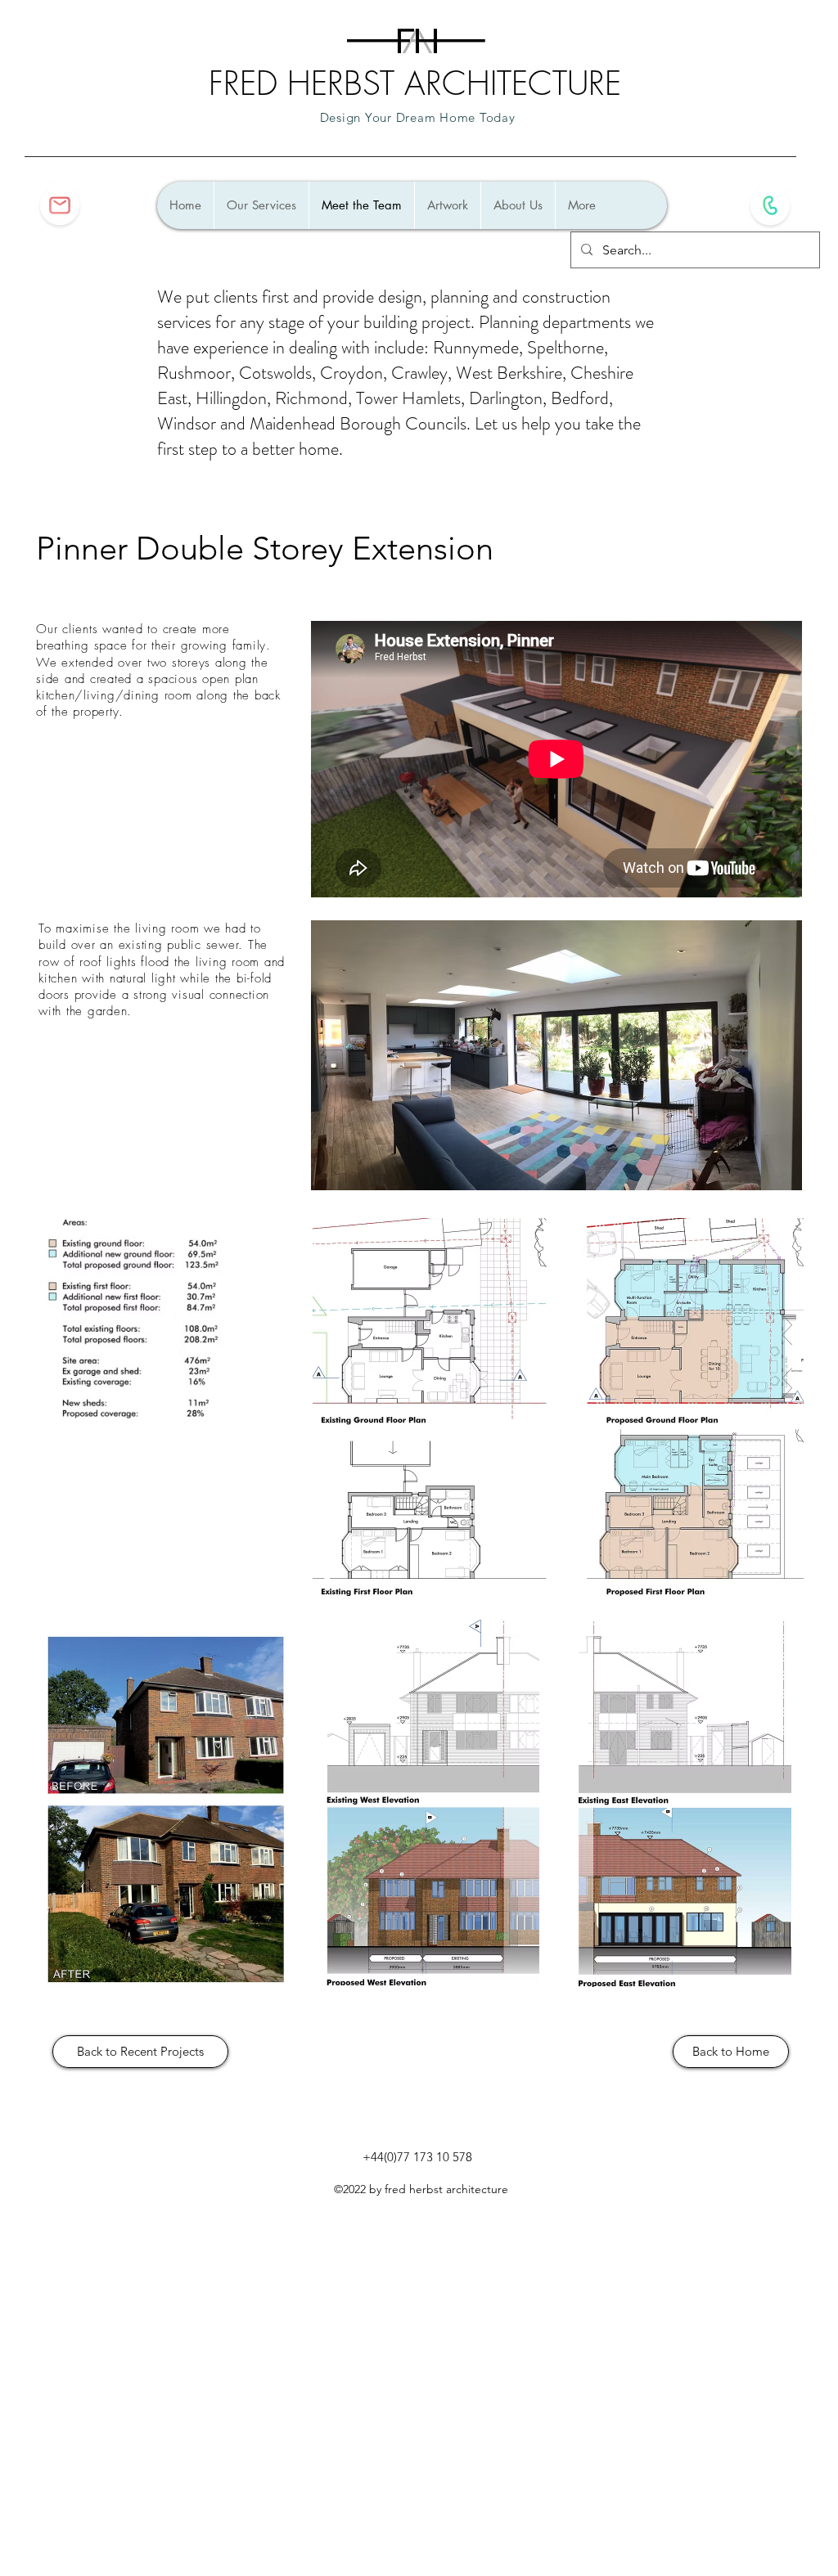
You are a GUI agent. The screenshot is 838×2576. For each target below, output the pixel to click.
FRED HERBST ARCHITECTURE (415, 83)
